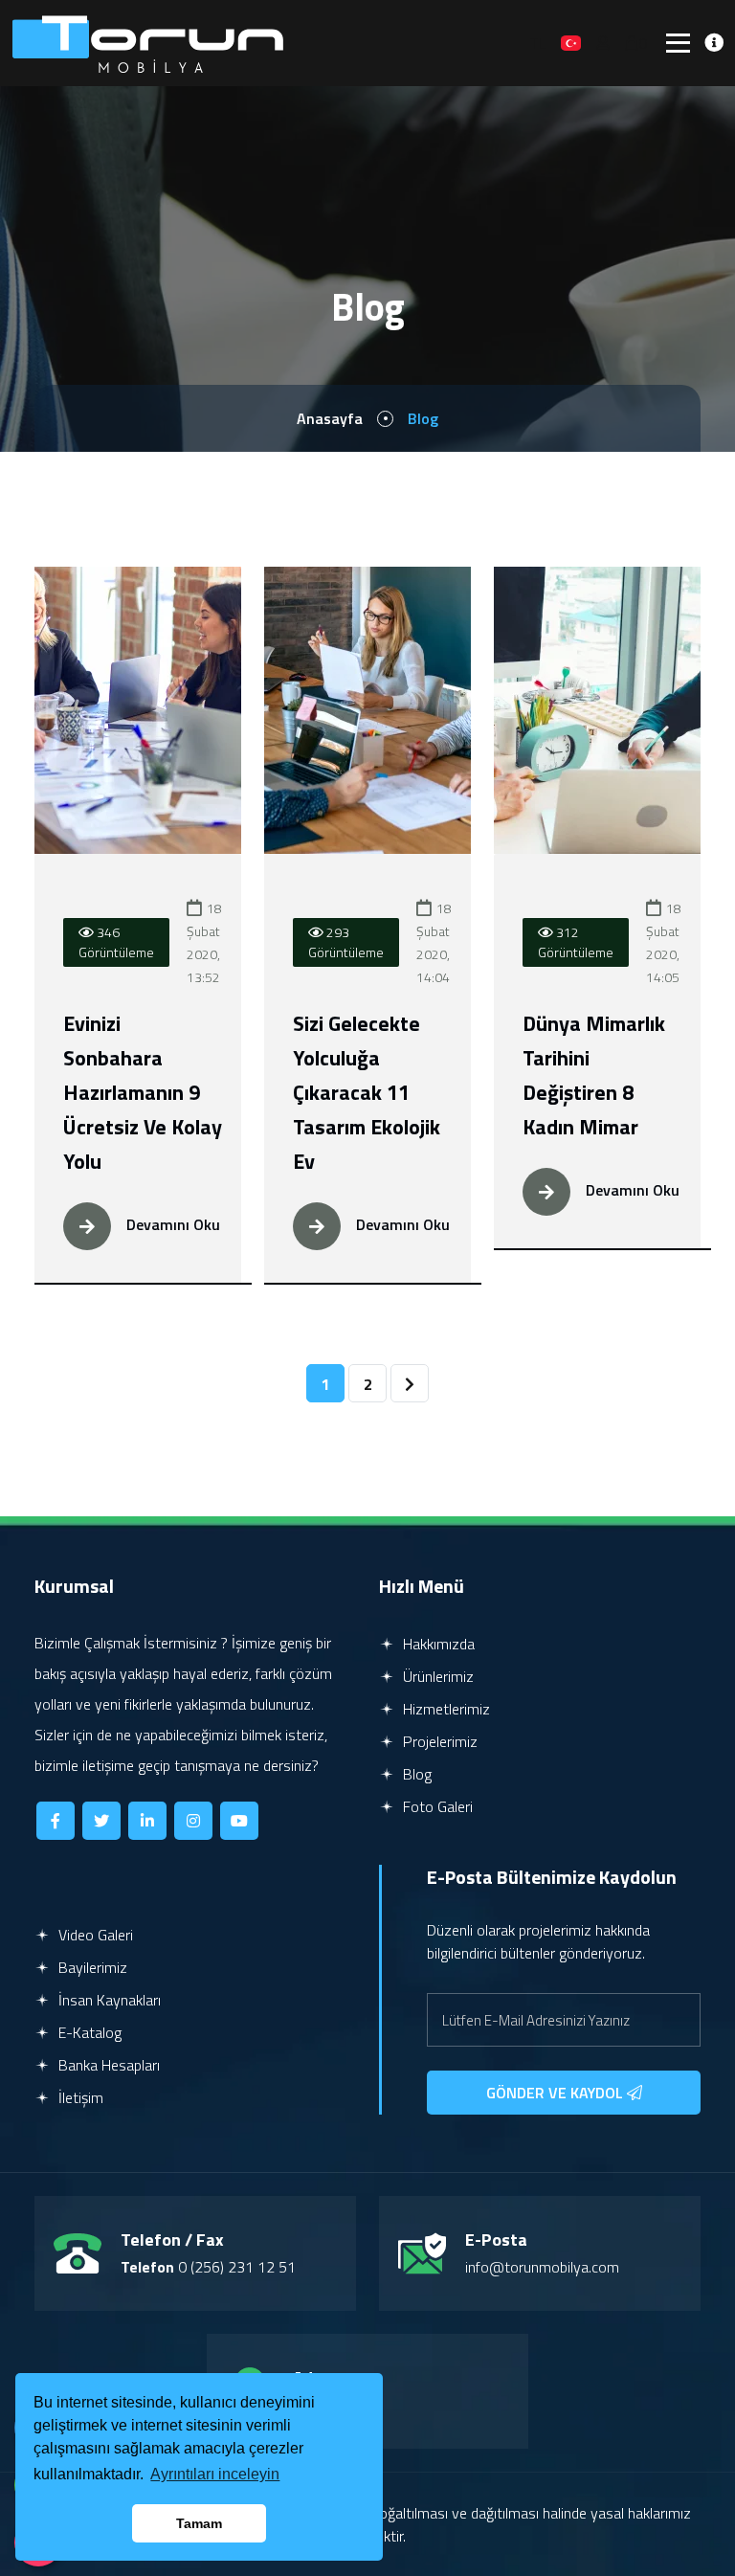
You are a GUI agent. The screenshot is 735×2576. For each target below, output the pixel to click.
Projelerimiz (438, 1741)
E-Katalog (88, 2032)
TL (538, 43)
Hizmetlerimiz (445, 1709)
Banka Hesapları (107, 2065)
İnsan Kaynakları (108, 2000)
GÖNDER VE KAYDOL (557, 2093)
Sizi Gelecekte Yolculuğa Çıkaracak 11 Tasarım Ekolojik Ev (367, 1092)
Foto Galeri (436, 1806)
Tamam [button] (199, 2523)
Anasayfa (330, 418)
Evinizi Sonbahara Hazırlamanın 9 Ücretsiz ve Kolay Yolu (143, 1092)
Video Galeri (94, 1935)
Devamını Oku (171, 1224)
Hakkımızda (437, 1644)
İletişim (79, 2097)
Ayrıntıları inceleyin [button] (215, 2474)
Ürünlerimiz (436, 1676)
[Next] (410, 1383)
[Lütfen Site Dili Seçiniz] (571, 43)
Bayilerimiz (91, 1967)
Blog (415, 1774)
